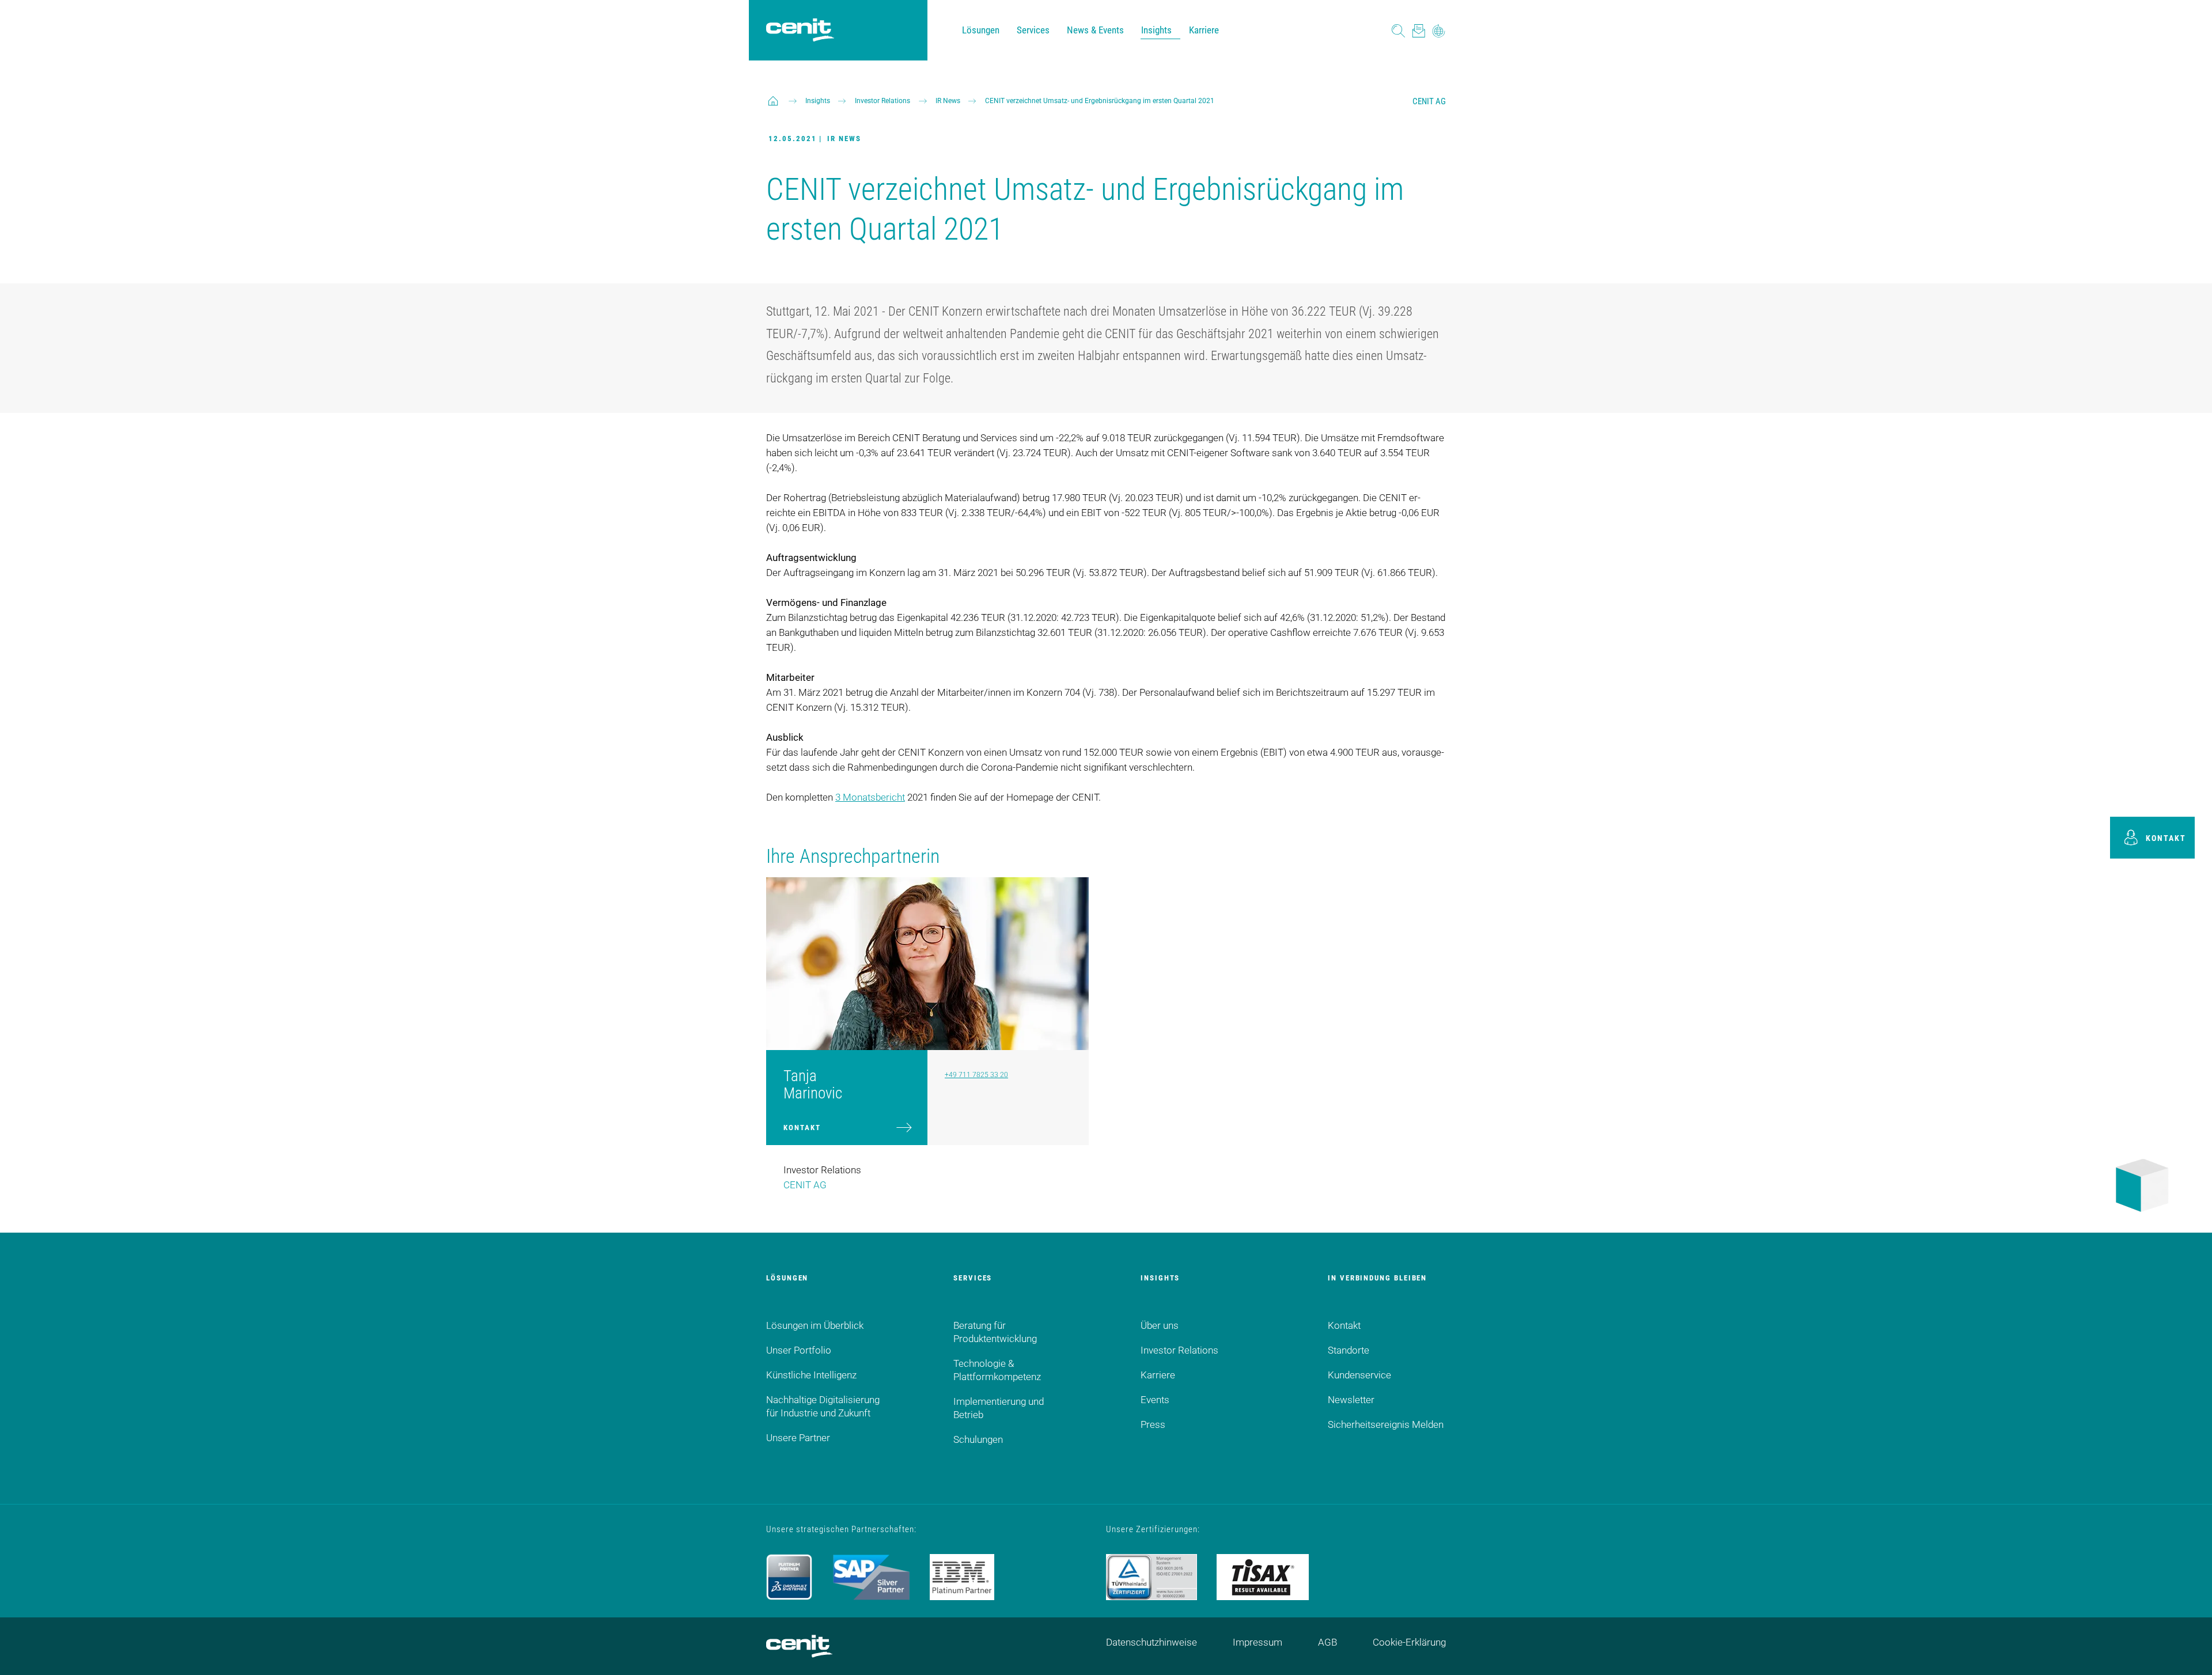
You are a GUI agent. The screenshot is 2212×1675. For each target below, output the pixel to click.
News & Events (1095, 30)
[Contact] (1419, 30)
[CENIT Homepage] (800, 31)
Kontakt (802, 1128)
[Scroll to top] (2189, 1652)
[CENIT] (773, 101)
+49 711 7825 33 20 (976, 1075)
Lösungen (981, 30)
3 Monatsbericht (870, 797)
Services (1033, 30)
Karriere (1204, 30)
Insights (1156, 30)
